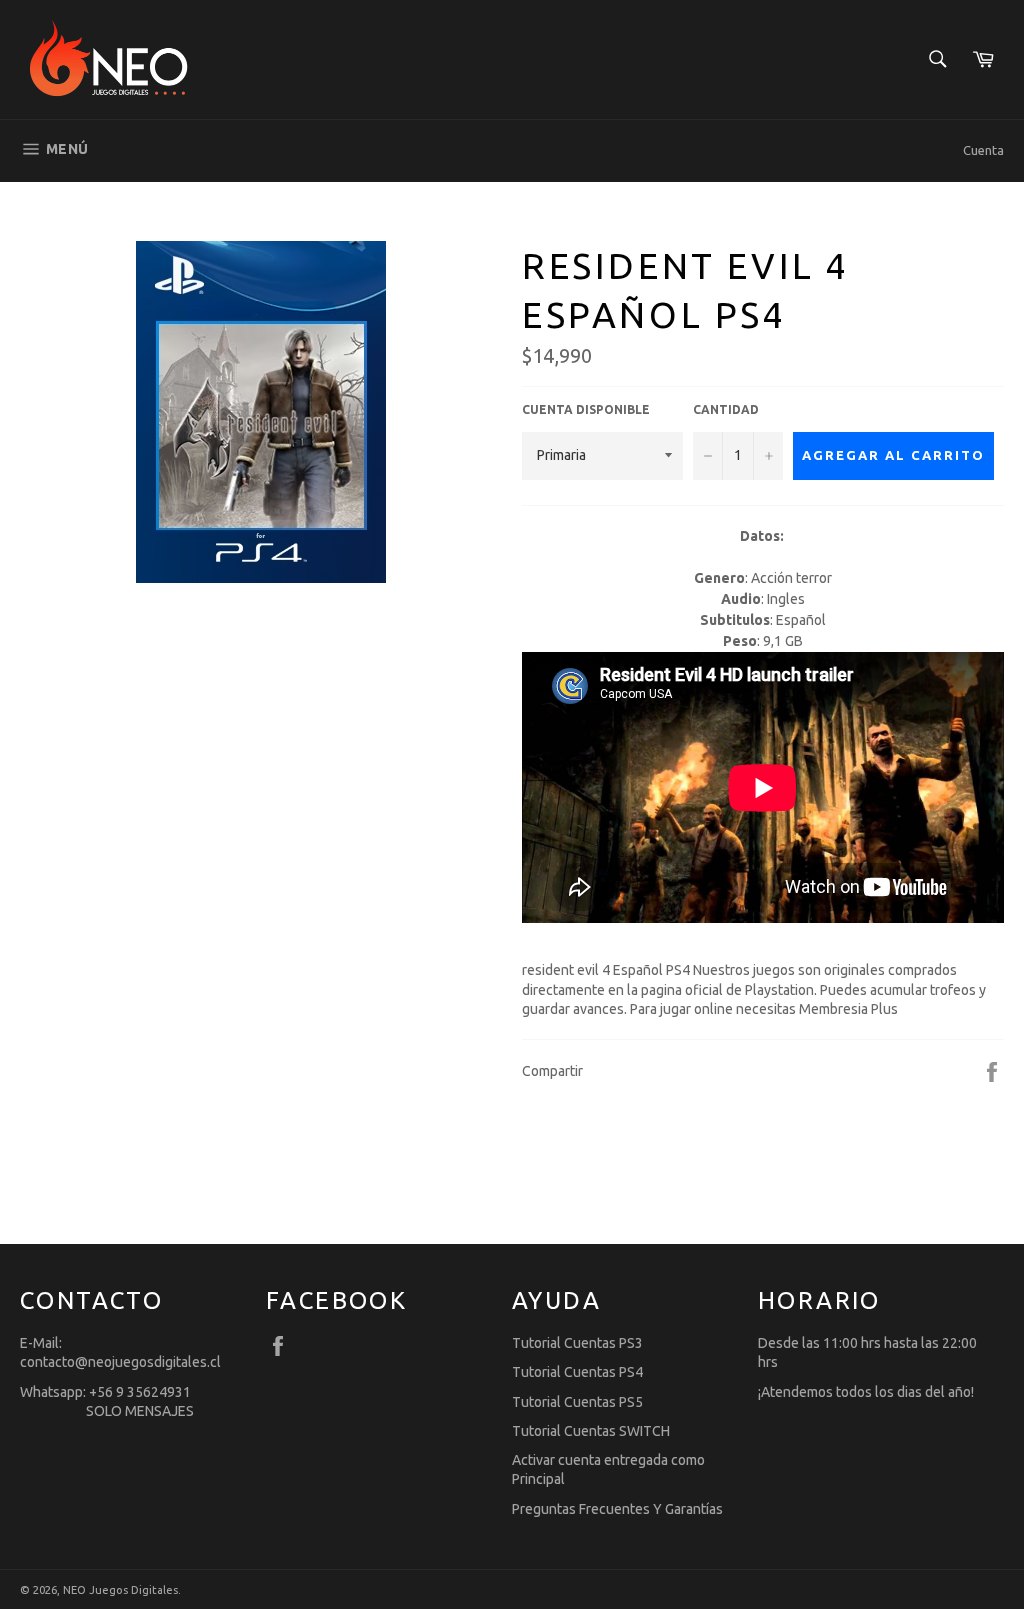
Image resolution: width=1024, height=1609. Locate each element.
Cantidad (726, 409)
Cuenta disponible (586, 409)
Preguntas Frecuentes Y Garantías (617, 1509)
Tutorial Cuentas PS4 (577, 1372)
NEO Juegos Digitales (120, 1590)
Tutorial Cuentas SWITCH (591, 1431)
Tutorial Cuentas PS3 (577, 1343)
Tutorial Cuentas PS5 (577, 1402)
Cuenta (983, 150)
